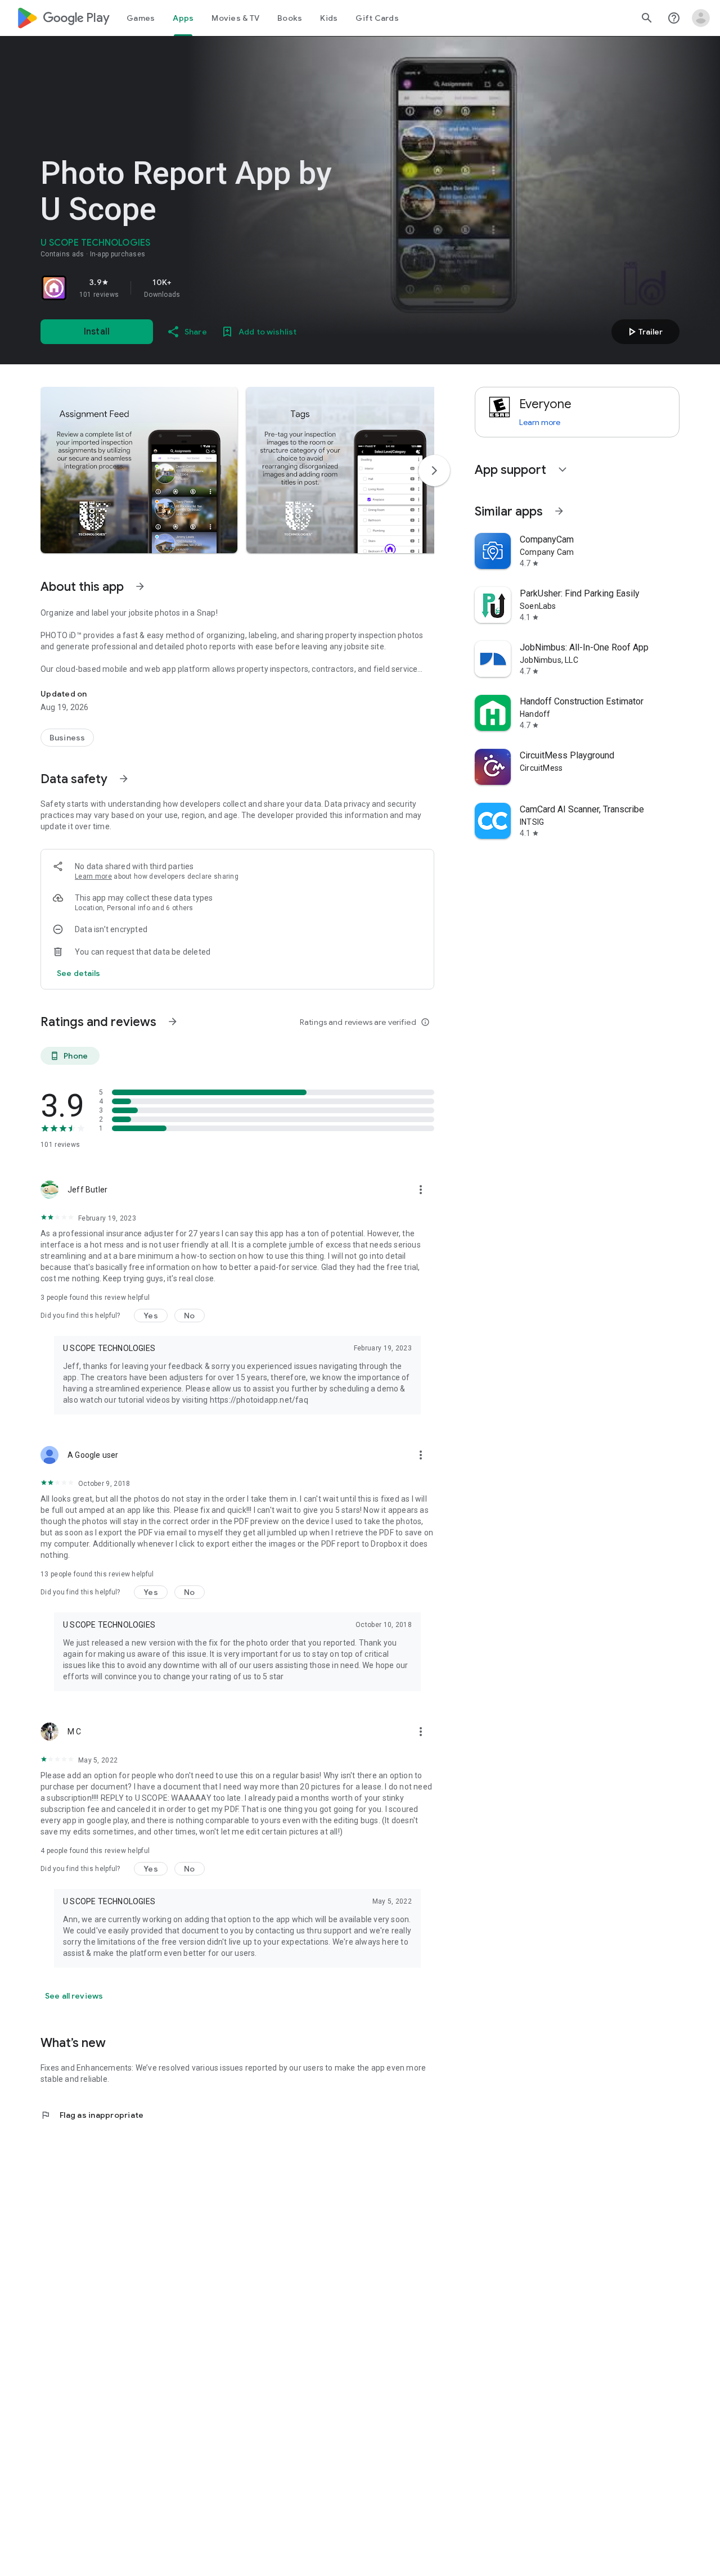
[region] (198, 288)
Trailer (644, 332)
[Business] (67, 738)
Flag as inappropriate (92, 2115)
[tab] (141, 18)
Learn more (93, 876)
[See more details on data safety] (79, 973)
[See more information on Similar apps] (559, 511)
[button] (139, 470)
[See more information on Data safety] (124, 779)
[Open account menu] (701, 18)
